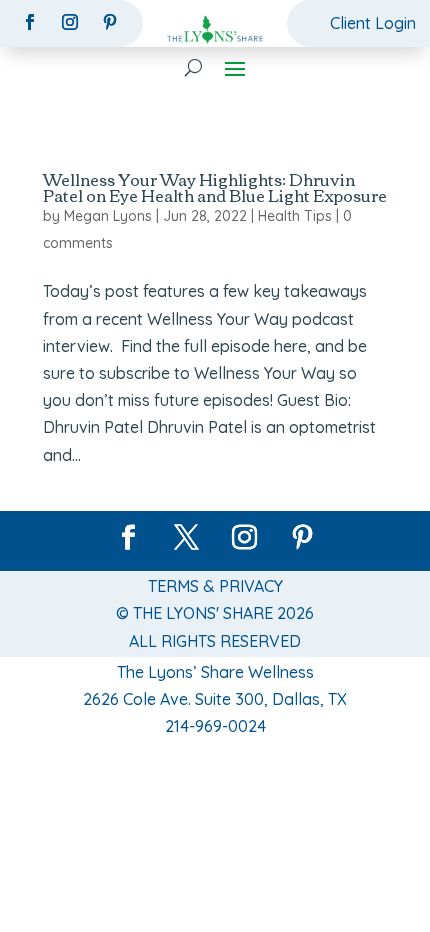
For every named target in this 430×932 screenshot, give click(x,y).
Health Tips (295, 216)
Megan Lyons (108, 216)
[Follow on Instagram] (70, 22)
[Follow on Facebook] (30, 22)
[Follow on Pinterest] (110, 22)
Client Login (373, 23)
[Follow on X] (186, 538)
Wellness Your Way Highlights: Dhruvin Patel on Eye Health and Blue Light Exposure (215, 187)
